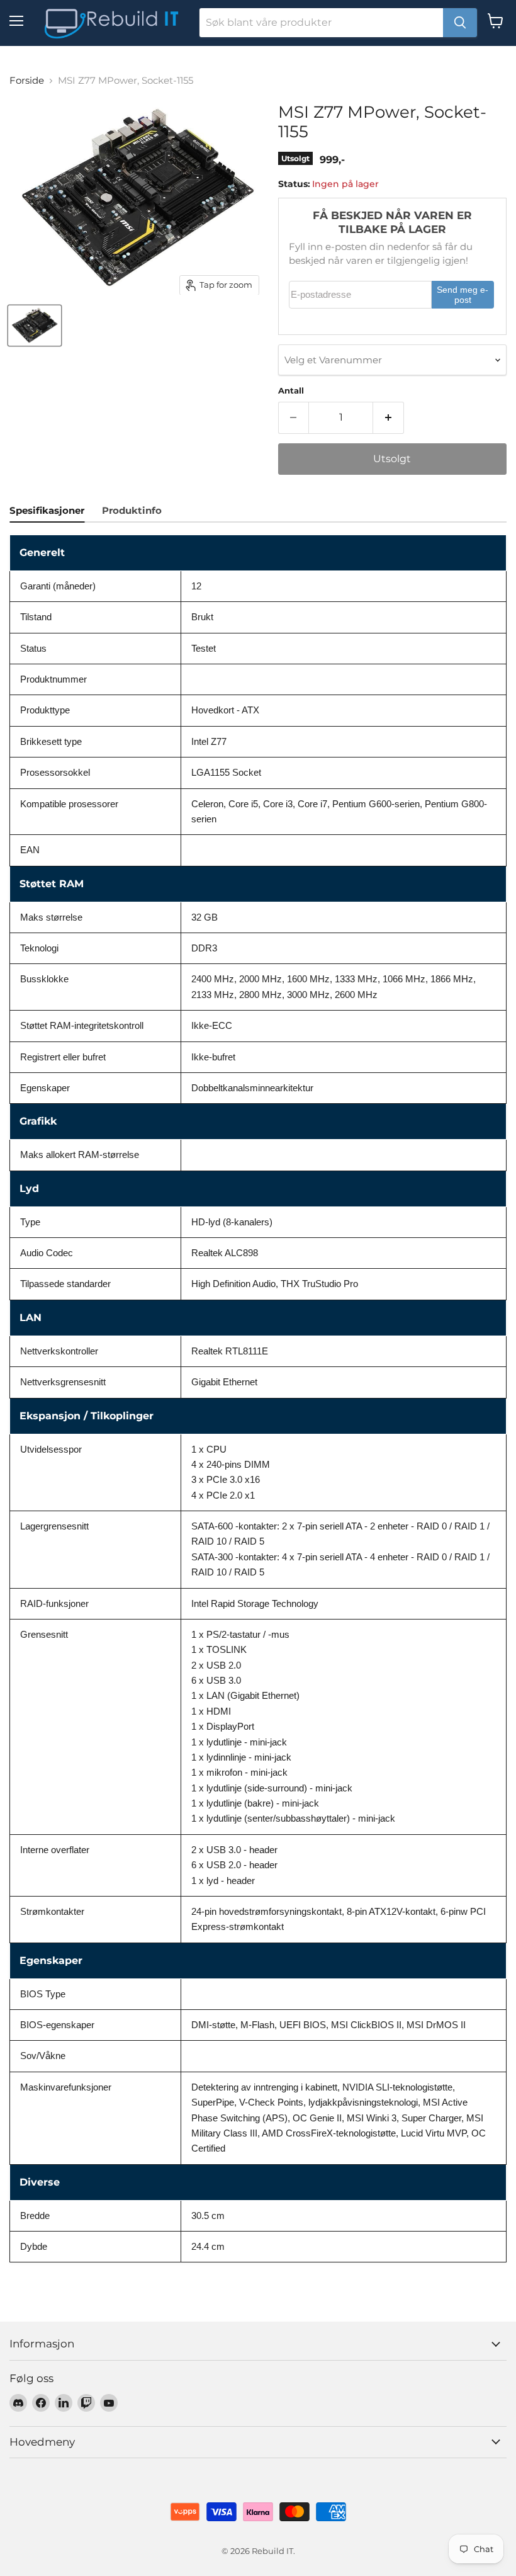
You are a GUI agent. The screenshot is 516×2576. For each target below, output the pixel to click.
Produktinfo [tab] (132, 510)
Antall (291, 391)
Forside (27, 80)
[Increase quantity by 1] (389, 417)
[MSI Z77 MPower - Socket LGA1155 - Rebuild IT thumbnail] (35, 326)
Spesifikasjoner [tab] (47, 510)
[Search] (460, 23)
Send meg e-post (463, 295)
